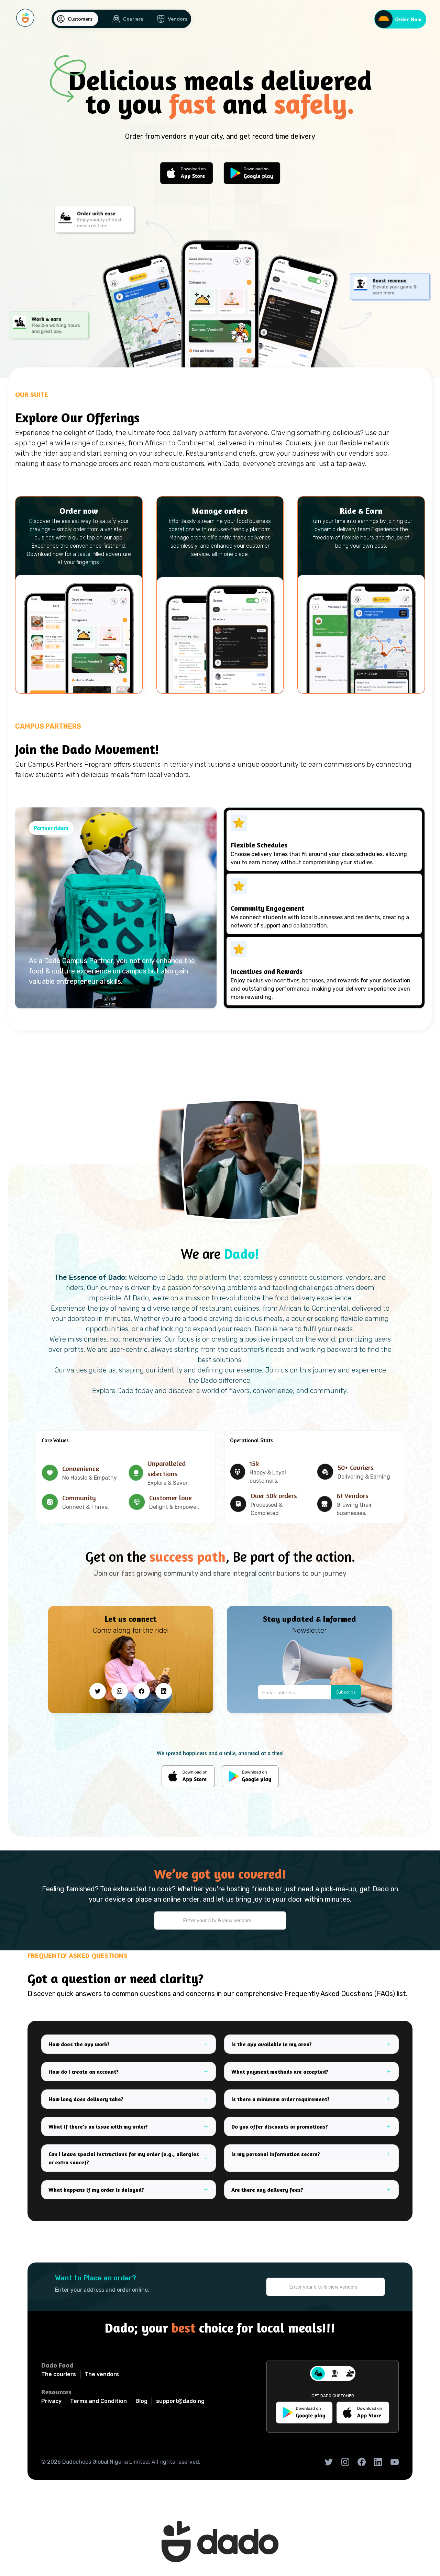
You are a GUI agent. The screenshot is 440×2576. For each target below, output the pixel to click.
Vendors (178, 19)
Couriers (133, 19)
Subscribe (346, 1692)
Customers (80, 19)
